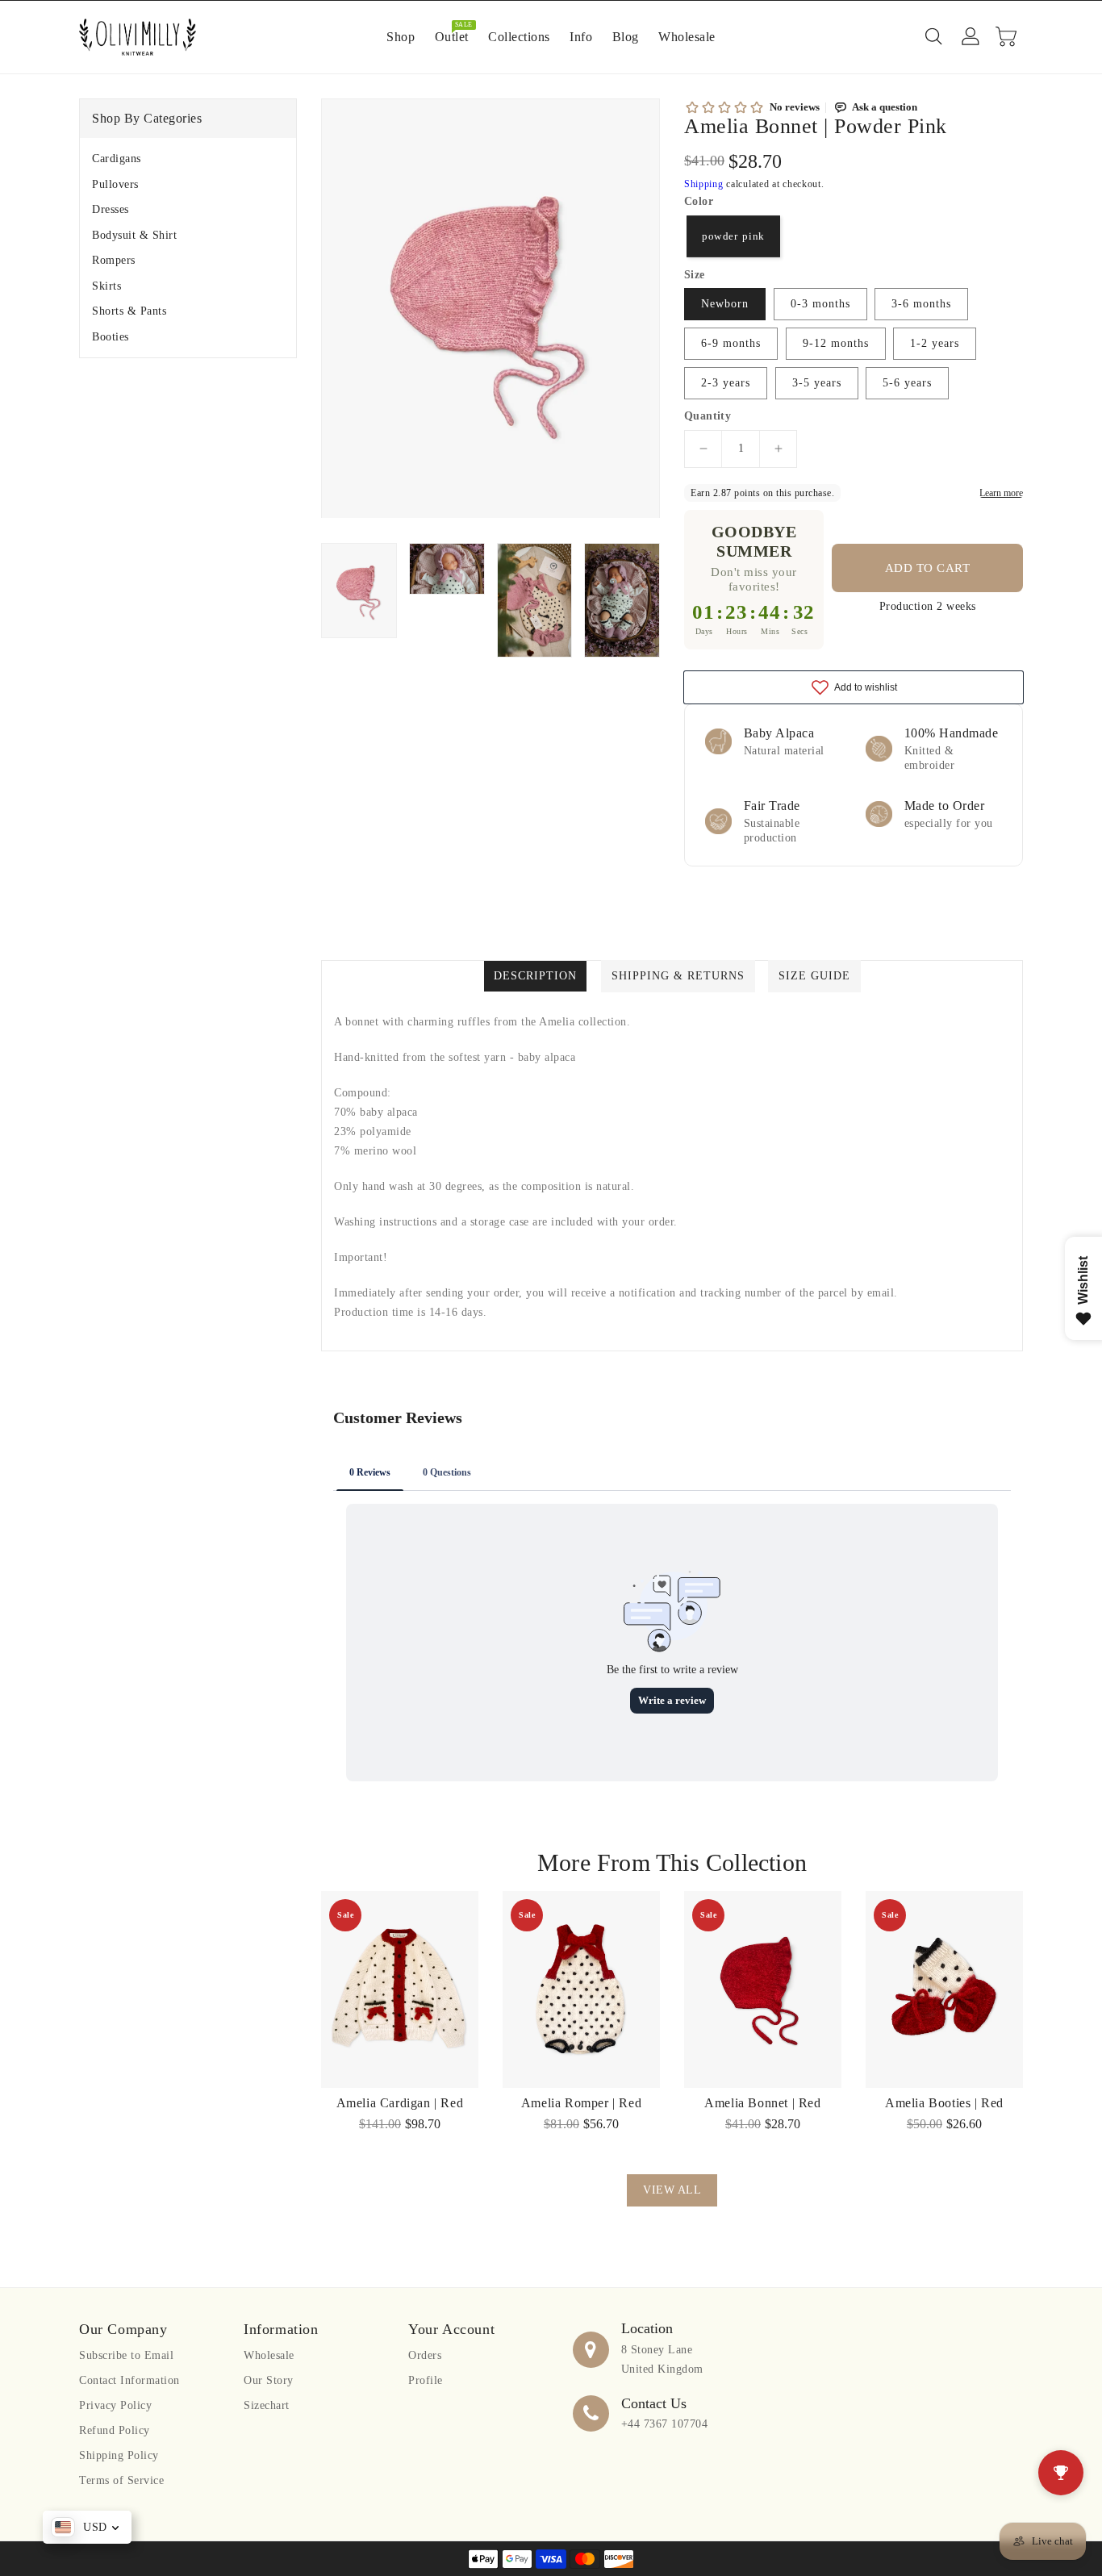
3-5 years (817, 383)
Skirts (106, 286)
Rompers (114, 260)
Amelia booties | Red (944, 2103)
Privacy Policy (115, 2405)
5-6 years (907, 383)
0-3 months (820, 304)
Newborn (725, 304)
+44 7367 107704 (665, 2424)
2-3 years (726, 383)
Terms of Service (121, 2480)
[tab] (188, 159)
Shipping (704, 184)
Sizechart (267, 2405)
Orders (425, 2355)
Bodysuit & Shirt (134, 235)
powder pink (733, 236)
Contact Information (129, 2380)
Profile (426, 2380)
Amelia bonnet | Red (762, 2103)
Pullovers (115, 184)
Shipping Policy (119, 2455)
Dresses (111, 209)
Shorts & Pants (129, 311)
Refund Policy (115, 2430)
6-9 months (731, 343)
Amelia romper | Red (581, 2103)
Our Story (269, 2380)
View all (672, 2190)
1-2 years (935, 343)
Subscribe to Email (126, 2355)
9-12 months (836, 343)
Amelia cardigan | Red (400, 2103)
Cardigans (117, 159)
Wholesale (269, 2355)
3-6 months (921, 304)
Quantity (708, 416)
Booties (111, 337)
